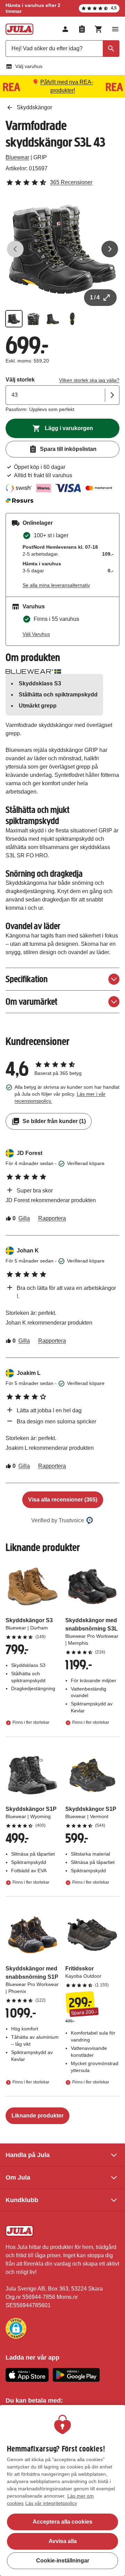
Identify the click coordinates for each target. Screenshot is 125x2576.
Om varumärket (31, 1002)
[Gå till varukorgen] (99, 29)
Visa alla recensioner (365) (63, 1500)
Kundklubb (22, 2200)
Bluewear (17, 157)
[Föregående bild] (15, 249)
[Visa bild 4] (72, 319)
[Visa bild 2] (33, 319)
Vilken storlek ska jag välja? (89, 380)
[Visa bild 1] (14, 319)
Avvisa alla (63, 2541)
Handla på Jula (28, 2155)
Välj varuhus (29, 66)
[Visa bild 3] (53, 319)
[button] (16, 2328)
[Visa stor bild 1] (62, 249)
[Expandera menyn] (115, 29)
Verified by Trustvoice (58, 1520)
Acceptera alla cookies (62, 2522)
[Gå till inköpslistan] (82, 29)
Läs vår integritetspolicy (51, 2503)
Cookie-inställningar (63, 2561)
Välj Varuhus (36, 634)
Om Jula (18, 2177)
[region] (62, 2491)
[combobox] (62, 49)
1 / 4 (95, 297)
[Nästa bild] (110, 249)
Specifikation (27, 979)
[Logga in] (65, 29)
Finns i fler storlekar (31, 1723)
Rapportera (52, 1218)
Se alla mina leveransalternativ (56, 585)
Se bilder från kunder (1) (54, 1121)
